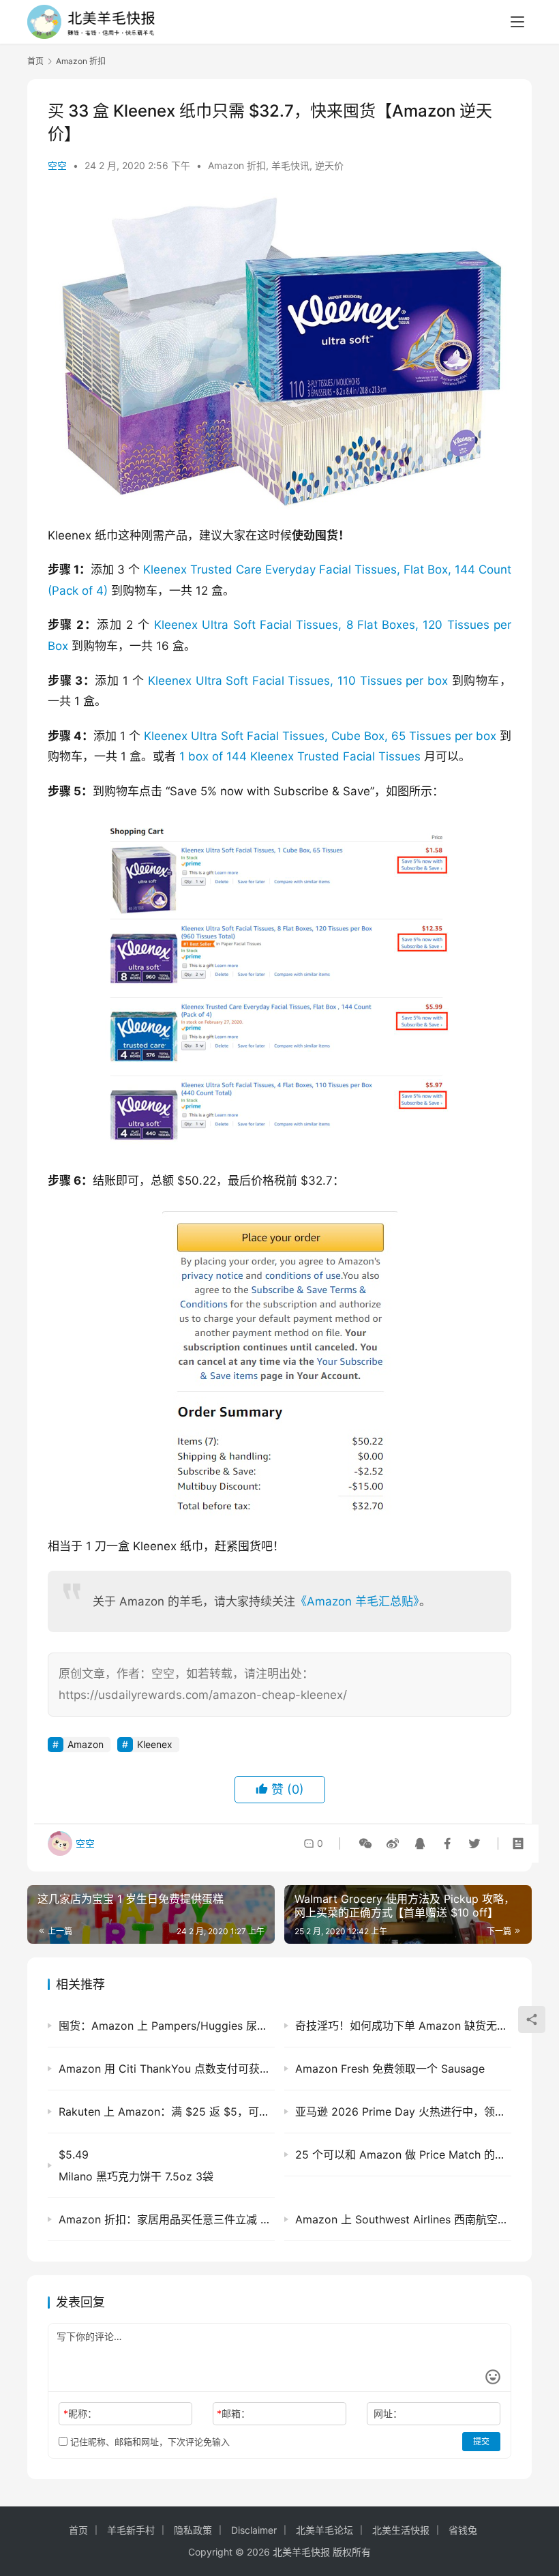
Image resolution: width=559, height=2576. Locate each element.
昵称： (80, 2413)
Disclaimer (254, 2530)
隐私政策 (193, 2530)
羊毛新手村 (131, 2530)
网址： (388, 2413)
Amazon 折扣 (237, 165)
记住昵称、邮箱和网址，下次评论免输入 (149, 2442)
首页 (35, 61)
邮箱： (233, 2413)
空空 (57, 165)
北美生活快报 (401, 2530)
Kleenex (155, 1744)
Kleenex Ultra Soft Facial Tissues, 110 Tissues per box (298, 681)
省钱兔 (463, 2530)
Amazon (86, 1744)
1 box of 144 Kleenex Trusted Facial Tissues (300, 756)
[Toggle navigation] (517, 22)
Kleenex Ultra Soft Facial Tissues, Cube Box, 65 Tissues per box (320, 736)
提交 (481, 2441)
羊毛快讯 (290, 165)
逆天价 (329, 165)
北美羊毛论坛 (324, 2530)
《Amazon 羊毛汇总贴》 (357, 1601)
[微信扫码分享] (365, 1844)
